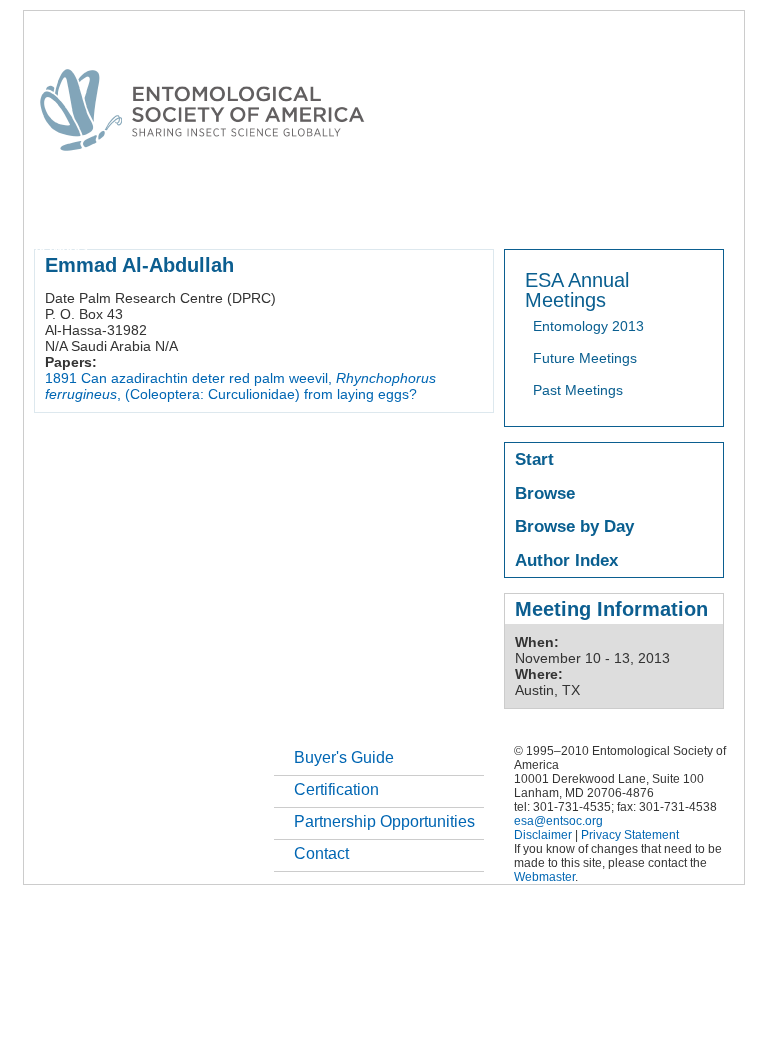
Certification (336, 789)
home (51, 214)
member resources (268, 214)
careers (700, 214)
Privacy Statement (630, 835)
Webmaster (544, 877)
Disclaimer (543, 835)
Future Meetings (585, 358)
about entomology (140, 214)
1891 (61, 378)
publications (454, 214)
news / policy (547, 214)
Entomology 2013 (588, 326)
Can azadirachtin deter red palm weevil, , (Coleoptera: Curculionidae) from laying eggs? (240, 386)
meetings (371, 214)
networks (61, 248)
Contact (321, 853)
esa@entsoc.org (558, 821)
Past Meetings (578, 390)
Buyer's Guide (344, 757)
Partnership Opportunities (384, 821)
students (631, 214)
